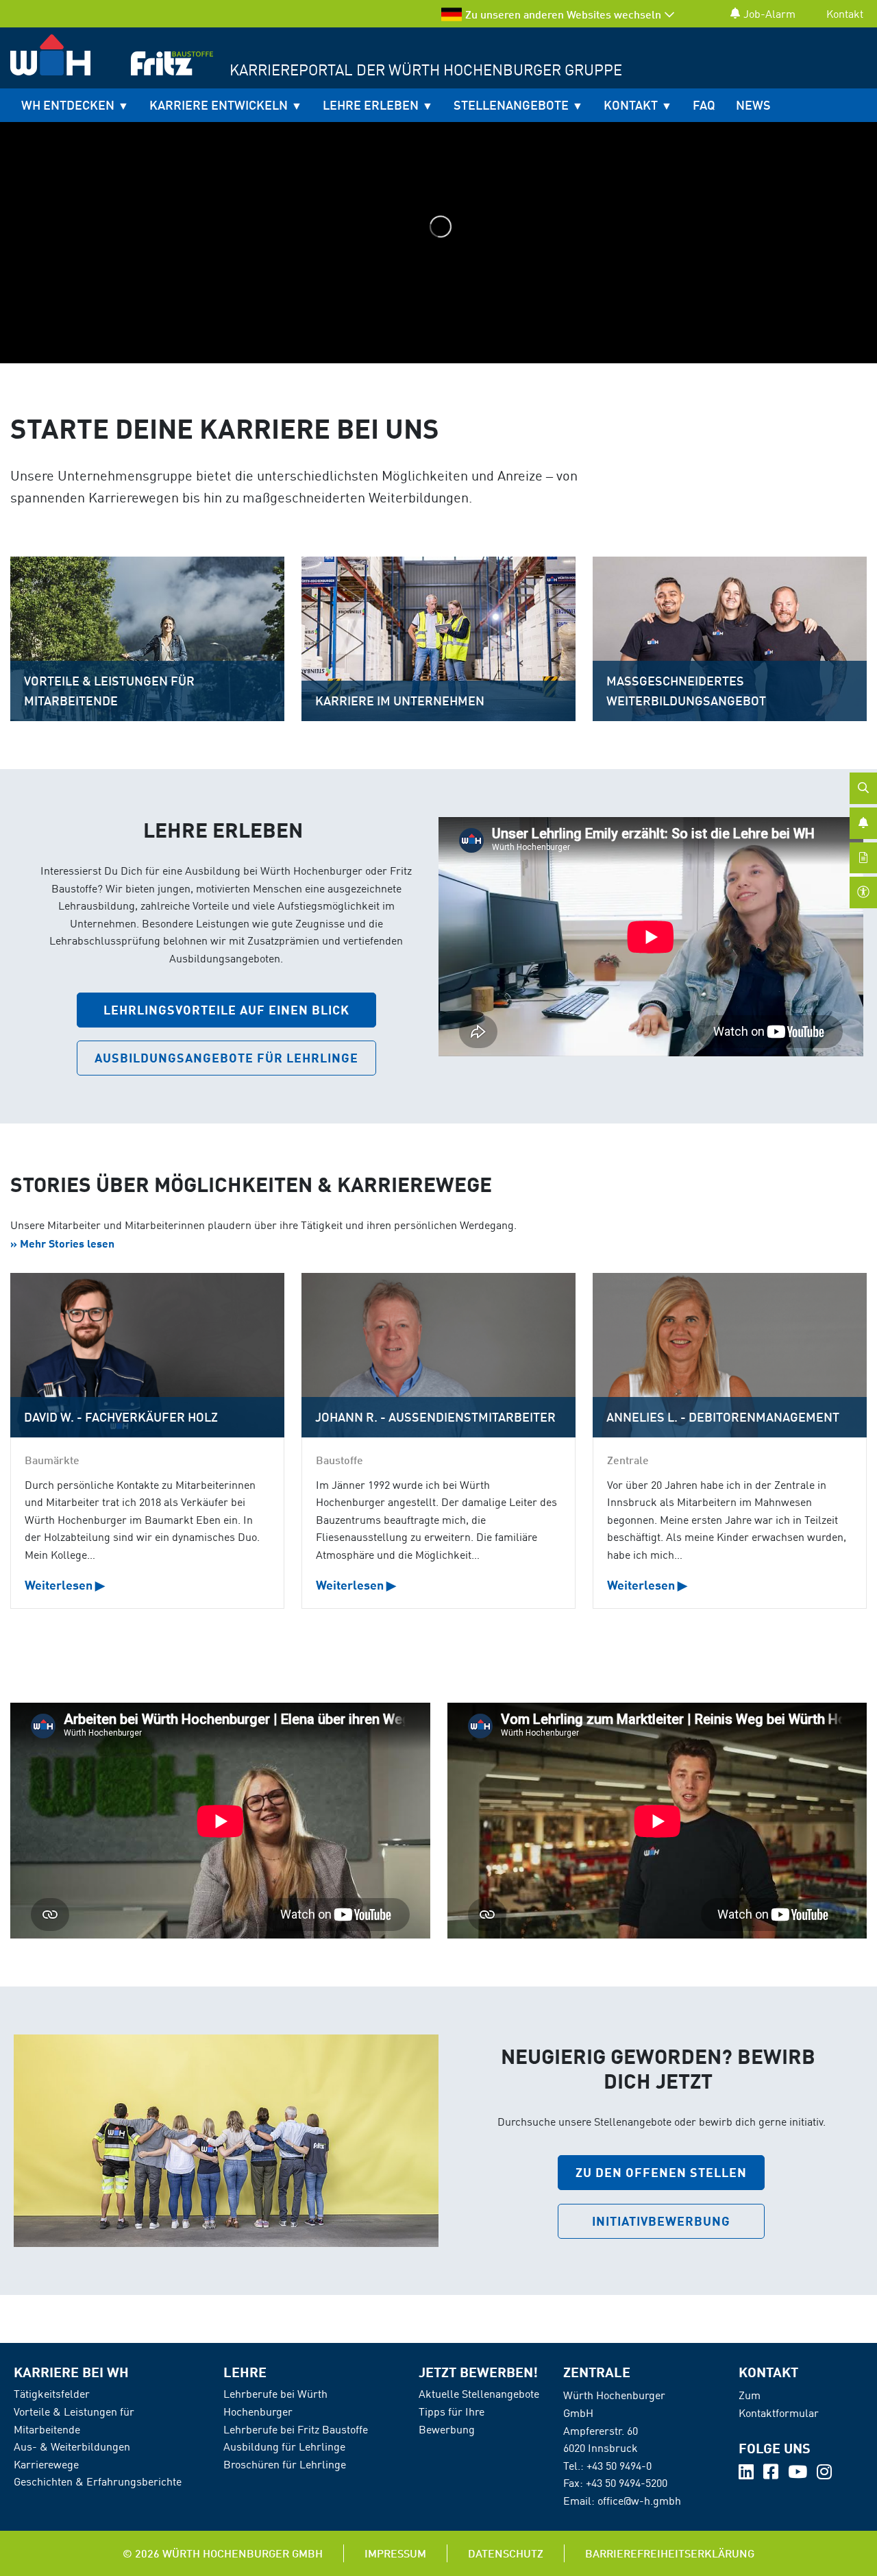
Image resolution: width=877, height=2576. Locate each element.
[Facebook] (772, 2474)
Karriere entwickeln (219, 105)
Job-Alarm (769, 14)
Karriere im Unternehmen (400, 701)
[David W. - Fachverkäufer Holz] (147, 1355)
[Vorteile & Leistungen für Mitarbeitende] (147, 637)
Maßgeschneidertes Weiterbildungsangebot (686, 691)
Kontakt (845, 14)
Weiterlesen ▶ (65, 1585)
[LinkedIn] (748, 2474)
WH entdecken (68, 105)
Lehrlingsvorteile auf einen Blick (226, 1010)
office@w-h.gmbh (639, 2501)
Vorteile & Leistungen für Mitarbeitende (109, 691)
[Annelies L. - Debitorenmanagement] (729, 1355)
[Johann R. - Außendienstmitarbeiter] (438, 1355)
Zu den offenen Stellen (661, 2172)
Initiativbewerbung (661, 2221)
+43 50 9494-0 (619, 2466)
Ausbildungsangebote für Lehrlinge (226, 1058)
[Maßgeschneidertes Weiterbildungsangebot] (730, 637)
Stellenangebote (511, 105)
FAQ (704, 105)
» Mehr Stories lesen (62, 1243)
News (753, 105)
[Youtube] (799, 2474)
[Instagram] (824, 2474)
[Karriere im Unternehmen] (438, 637)
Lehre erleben (371, 105)
